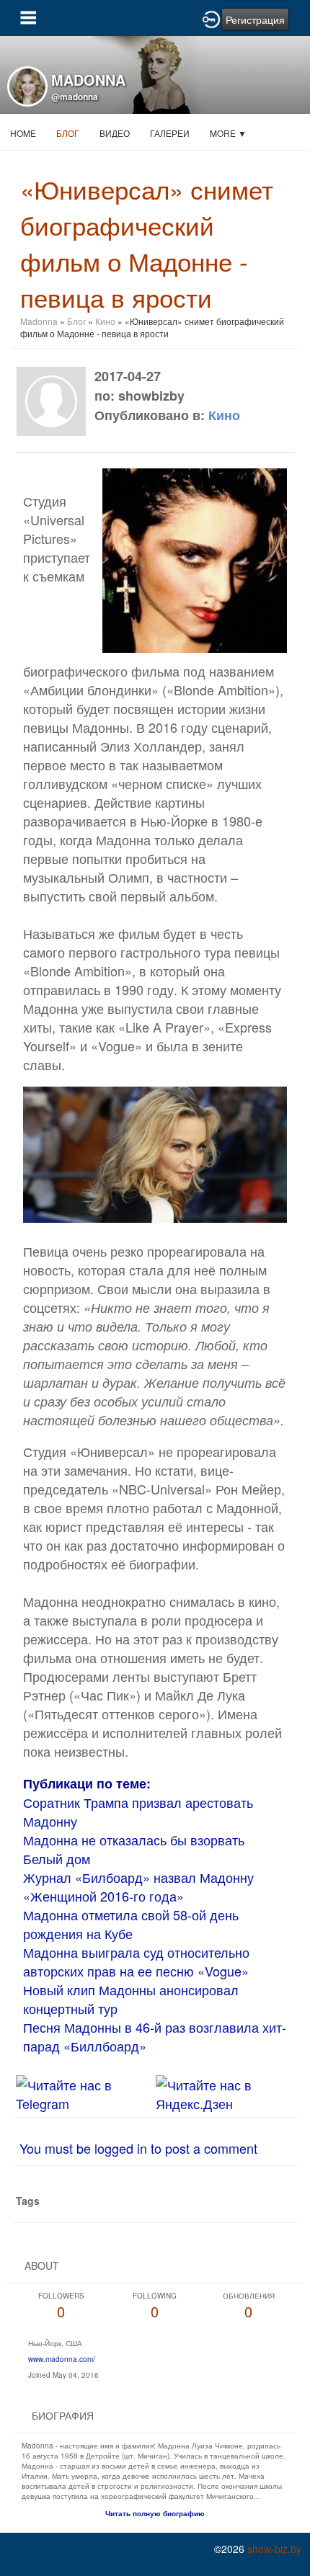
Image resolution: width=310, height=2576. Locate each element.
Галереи (170, 133)
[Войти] (211, 18)
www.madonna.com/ (62, 2359)
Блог (68, 133)
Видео (115, 133)
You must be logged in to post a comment (138, 2148)
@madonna (75, 97)
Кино (105, 321)
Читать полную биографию (155, 2513)
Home (23, 133)
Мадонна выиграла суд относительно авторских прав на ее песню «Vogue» (136, 1961)
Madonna (39, 321)
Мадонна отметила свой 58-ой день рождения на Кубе (131, 1924)
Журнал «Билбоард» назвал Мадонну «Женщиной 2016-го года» (138, 1886)
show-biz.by (274, 2549)
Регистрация (255, 19)
